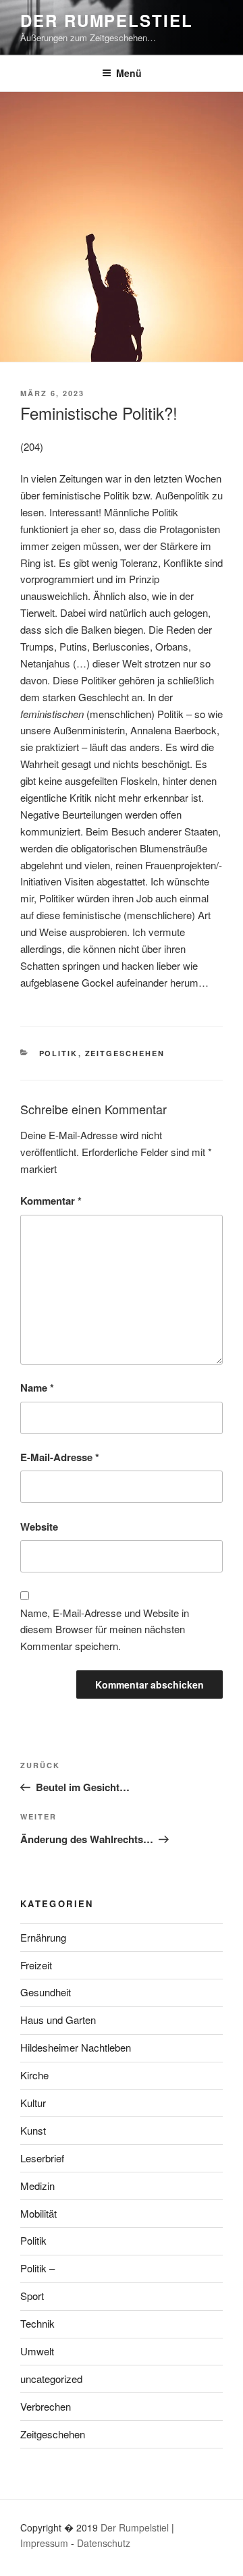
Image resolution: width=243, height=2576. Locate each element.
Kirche (34, 2075)
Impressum (44, 2543)
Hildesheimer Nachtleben (76, 2047)
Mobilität (38, 2213)
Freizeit (36, 1965)
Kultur (33, 2103)
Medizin (37, 2186)
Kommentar (51, 1201)
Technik (37, 2323)
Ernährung (43, 1937)
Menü (129, 73)
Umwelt (37, 2351)
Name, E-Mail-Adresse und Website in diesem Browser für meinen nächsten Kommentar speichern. (105, 1629)
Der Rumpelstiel (107, 20)
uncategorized (51, 2379)
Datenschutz (104, 2543)
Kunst (33, 2130)
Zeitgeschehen (125, 1053)
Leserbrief (42, 2158)
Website (39, 1527)
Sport (32, 2296)
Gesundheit (46, 1992)
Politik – (37, 2268)
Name (37, 1388)
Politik (59, 1053)
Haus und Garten (58, 2020)
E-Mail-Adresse (60, 1457)
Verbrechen (46, 2406)
